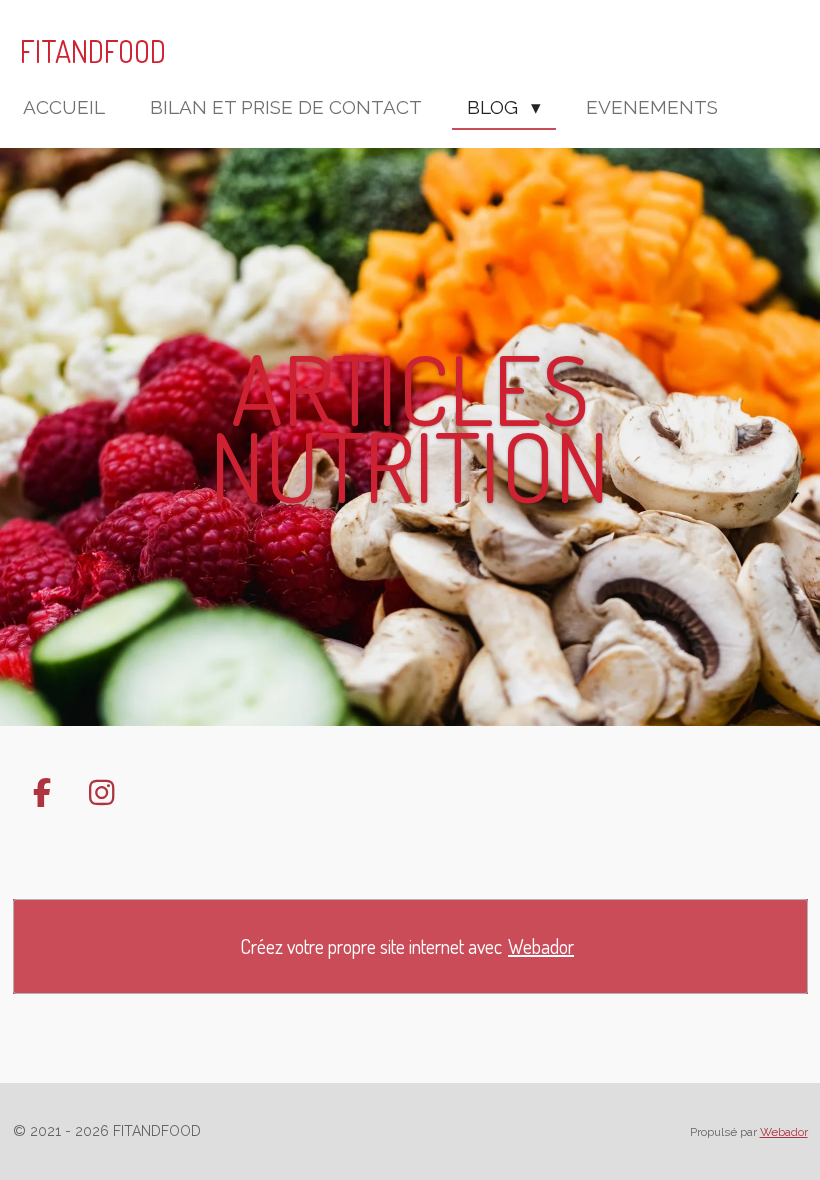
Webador (541, 946)
